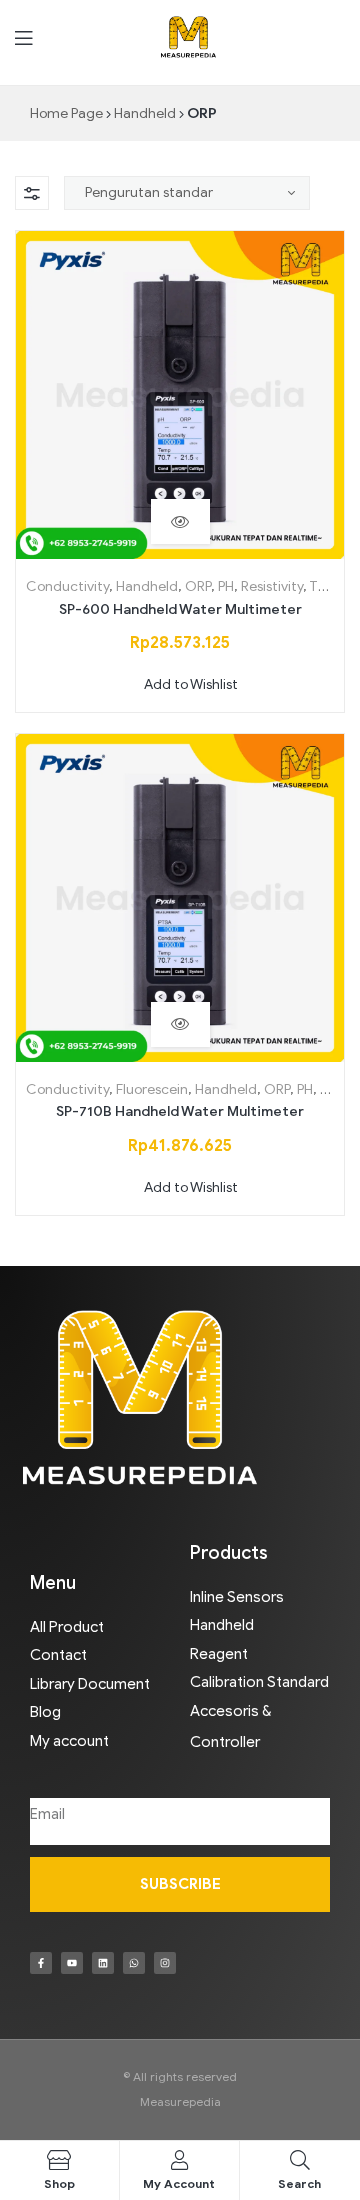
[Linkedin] (103, 1963)
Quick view (180, 521)
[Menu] (23, 37)
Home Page (66, 113)
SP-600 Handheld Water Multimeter (180, 609)
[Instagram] (165, 1963)
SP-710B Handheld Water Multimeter (180, 1111)
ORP (198, 586)
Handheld (145, 113)
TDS (322, 586)
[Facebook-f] (41, 1963)
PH (226, 586)
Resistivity (272, 586)
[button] (180, 684)
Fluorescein (152, 1089)
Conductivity (67, 586)
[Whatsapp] (134, 1963)
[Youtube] (72, 1963)
